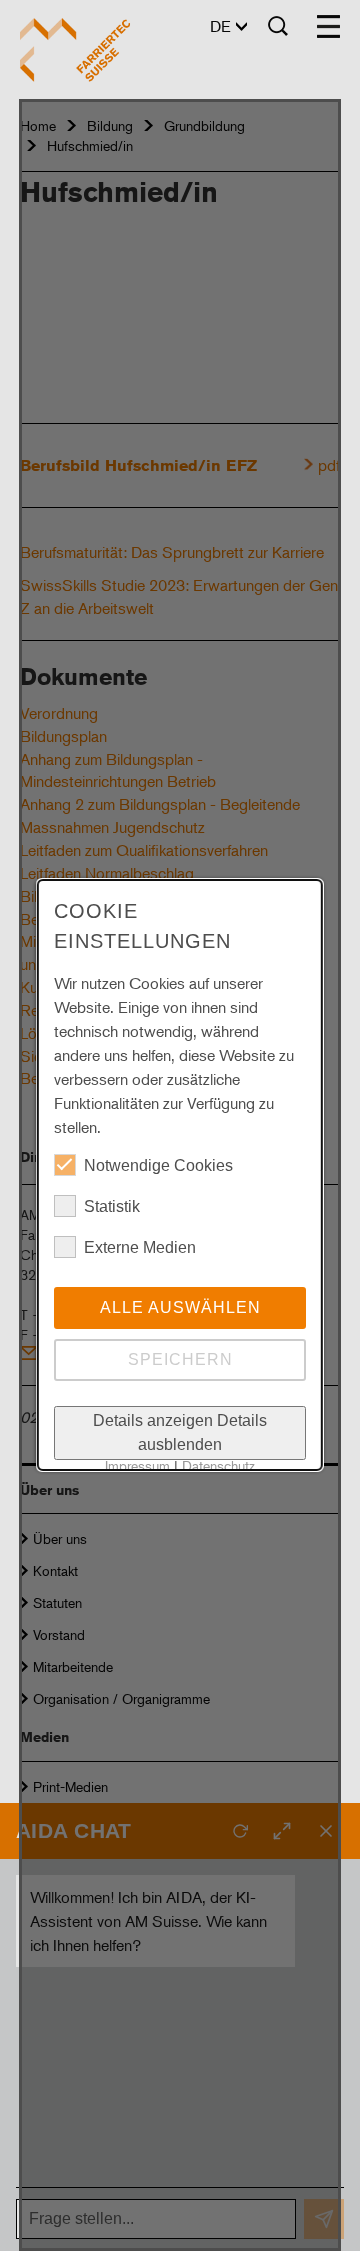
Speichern (179, 1359)
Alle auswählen (179, 1307)
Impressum (137, 1465)
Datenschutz (218, 1465)
